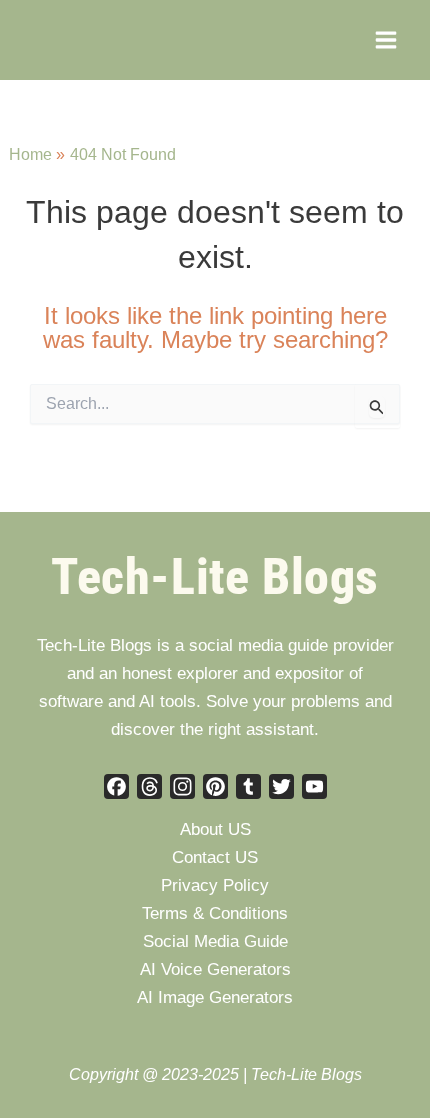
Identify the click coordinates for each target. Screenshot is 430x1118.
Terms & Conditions (215, 913)
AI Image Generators (215, 997)
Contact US (215, 857)
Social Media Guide (215, 941)
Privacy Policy (215, 885)
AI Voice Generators (215, 969)
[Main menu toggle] (386, 40)
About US (215, 829)
